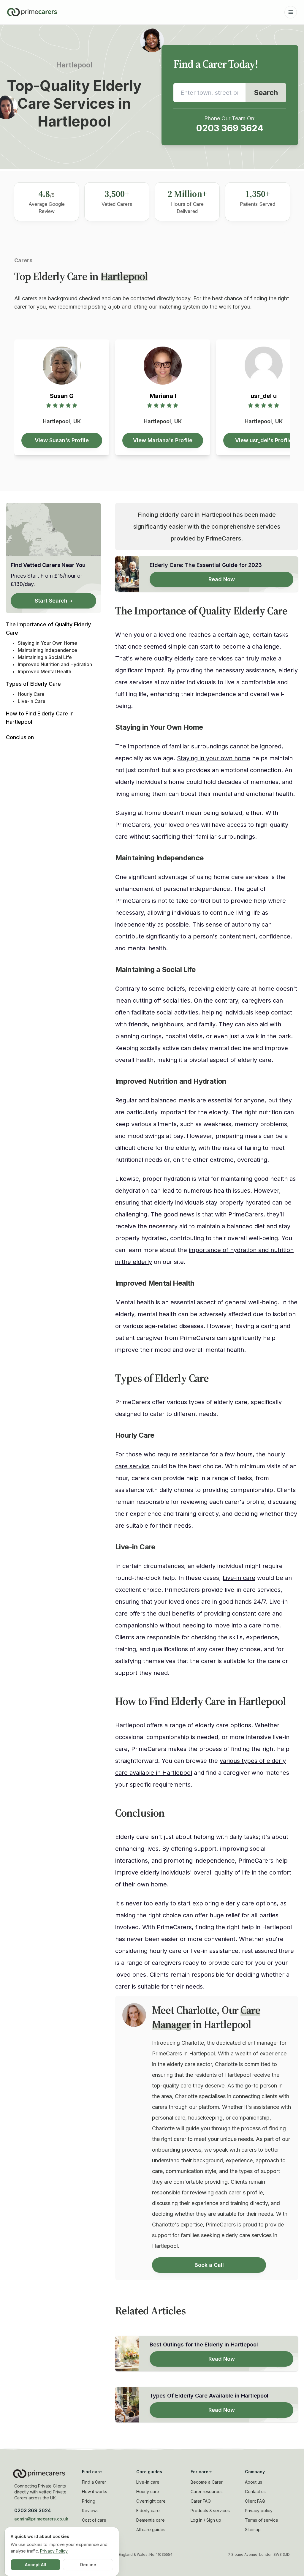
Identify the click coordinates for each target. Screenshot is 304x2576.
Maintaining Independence (47, 650)
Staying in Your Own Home (47, 643)
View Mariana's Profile (163, 440)
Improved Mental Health (45, 671)
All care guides (151, 2530)
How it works (95, 2492)
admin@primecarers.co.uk (41, 2519)
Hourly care (148, 2492)
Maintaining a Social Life (45, 657)
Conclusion (20, 737)
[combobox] (209, 93)
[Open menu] (291, 12)
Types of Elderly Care (33, 684)
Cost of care (94, 2520)
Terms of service (262, 2520)
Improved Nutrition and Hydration (55, 664)
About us (254, 2482)
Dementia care (151, 2520)
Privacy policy (259, 2511)
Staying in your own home (214, 758)
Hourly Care (31, 694)
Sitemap (253, 2530)
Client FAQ (255, 2501)
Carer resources (207, 2492)
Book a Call (209, 2265)
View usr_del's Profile (264, 440)
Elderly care (148, 2511)
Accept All (35, 2565)
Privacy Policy (54, 2551)
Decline (88, 2565)
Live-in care (239, 1578)
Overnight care (151, 2501)
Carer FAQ (201, 2501)
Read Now (222, 579)
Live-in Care (32, 701)
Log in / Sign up (206, 2520)
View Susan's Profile (62, 440)
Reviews (90, 2511)
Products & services (210, 2511)
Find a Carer (94, 2482)
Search (266, 93)
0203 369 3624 (230, 128)
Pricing (89, 2501)
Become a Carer (207, 2482)
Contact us (255, 2492)
